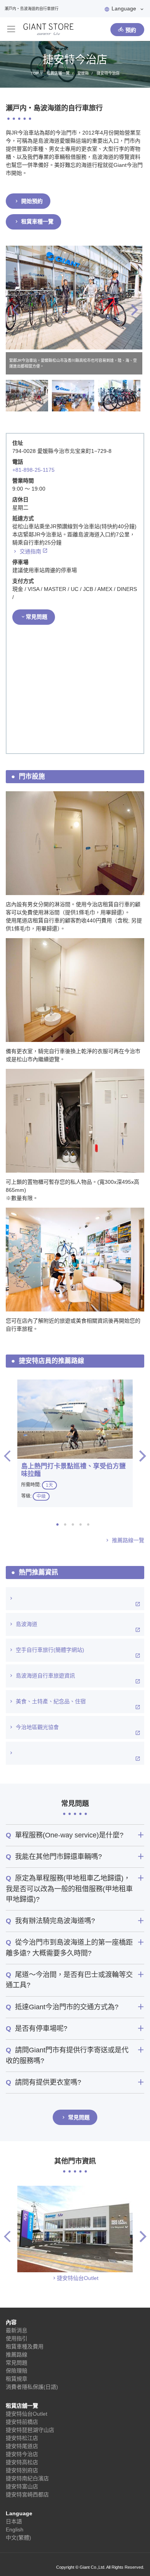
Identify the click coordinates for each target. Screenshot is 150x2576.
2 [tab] (67, 1524)
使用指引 (17, 2338)
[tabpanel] (75, 1443)
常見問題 (37, 617)
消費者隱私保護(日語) (32, 2387)
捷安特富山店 (22, 2486)
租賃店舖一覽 (22, 2406)
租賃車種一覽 (37, 221)
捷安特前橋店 (22, 2422)
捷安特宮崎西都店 (27, 2494)
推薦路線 (17, 2355)
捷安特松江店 (22, 2438)
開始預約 (32, 201)
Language (124, 8)
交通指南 (30, 551)
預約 (131, 30)
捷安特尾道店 (22, 2446)
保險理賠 (17, 2371)
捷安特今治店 (22, 2454)
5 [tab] (90, 1524)
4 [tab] (83, 1524)
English (15, 2529)
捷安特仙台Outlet (78, 2278)
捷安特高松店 (22, 2462)
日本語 (14, 2521)
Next (135, 310)
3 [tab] (75, 1524)
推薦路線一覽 (128, 1540)
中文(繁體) (18, 2538)
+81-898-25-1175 (33, 470)
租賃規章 (17, 2379)
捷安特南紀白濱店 (27, 2478)
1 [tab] (60, 1524)
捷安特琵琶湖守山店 (30, 2430)
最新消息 (17, 2330)
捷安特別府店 (22, 2470)
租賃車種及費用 (25, 2346)
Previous (15, 310)
